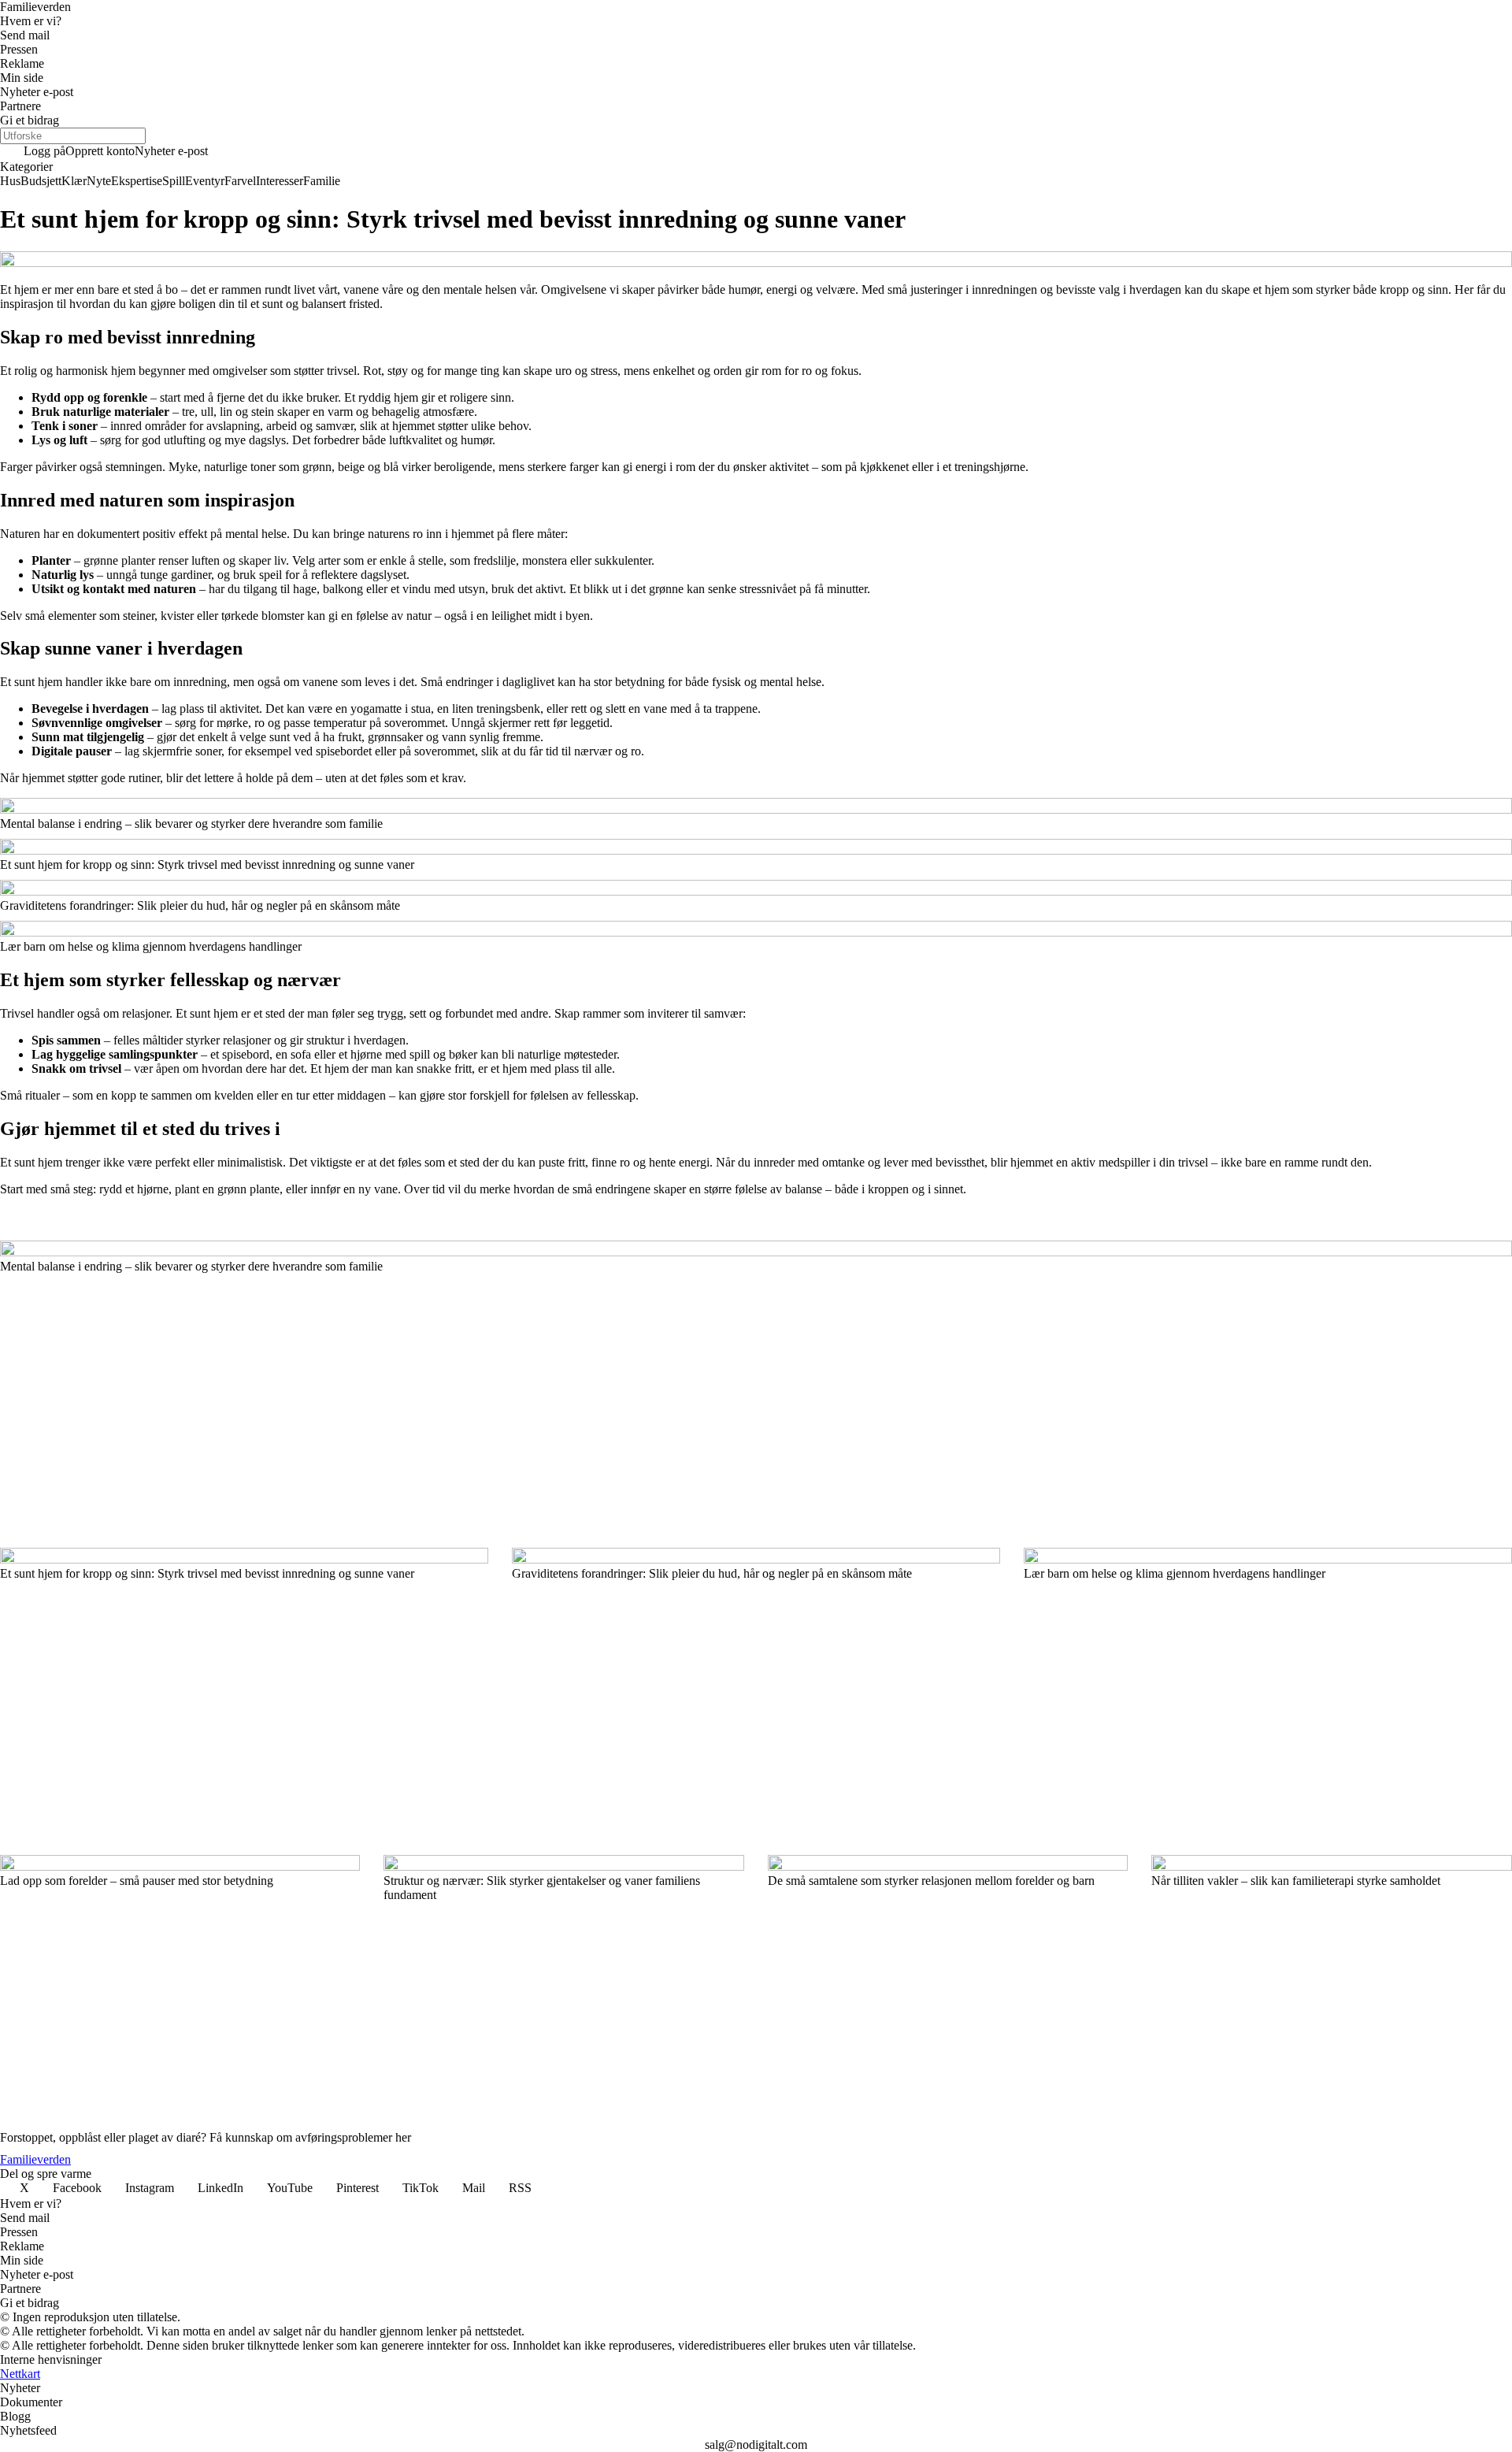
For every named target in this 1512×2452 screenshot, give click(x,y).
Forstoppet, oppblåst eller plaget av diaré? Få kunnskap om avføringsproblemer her (206, 2137)
